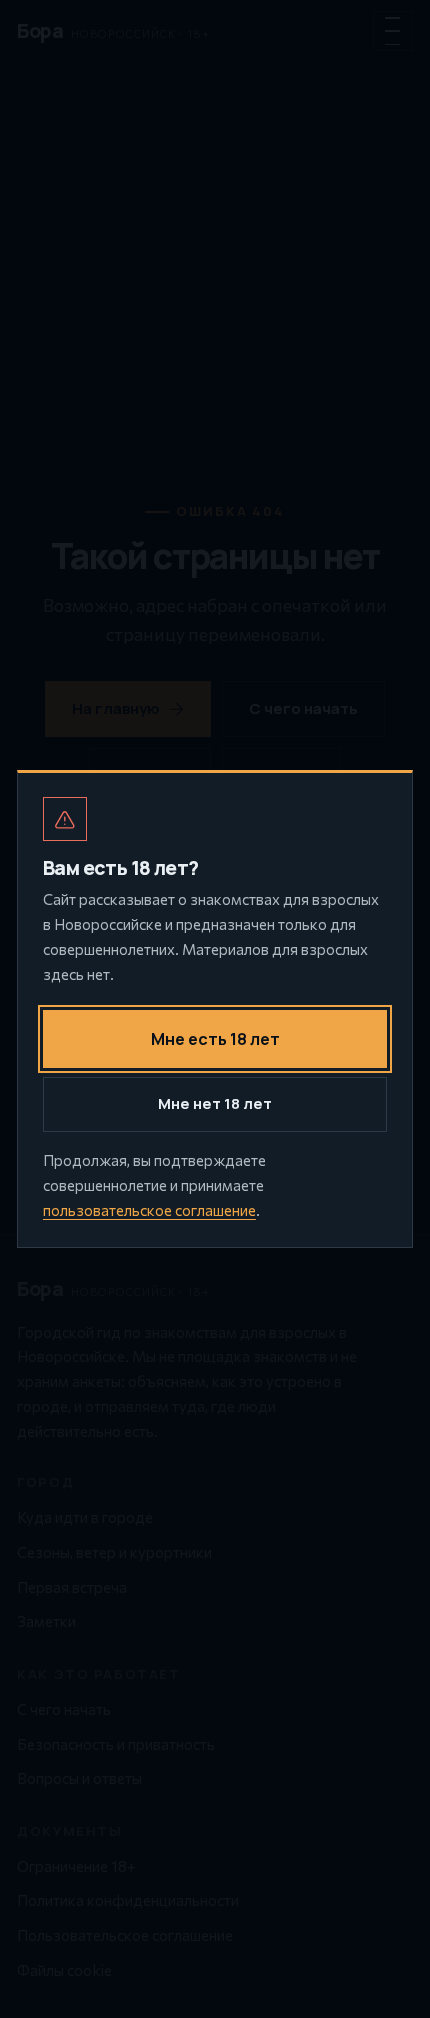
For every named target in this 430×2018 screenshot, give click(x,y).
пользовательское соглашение (149, 1210)
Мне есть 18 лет (215, 1039)
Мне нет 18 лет (215, 1103)
